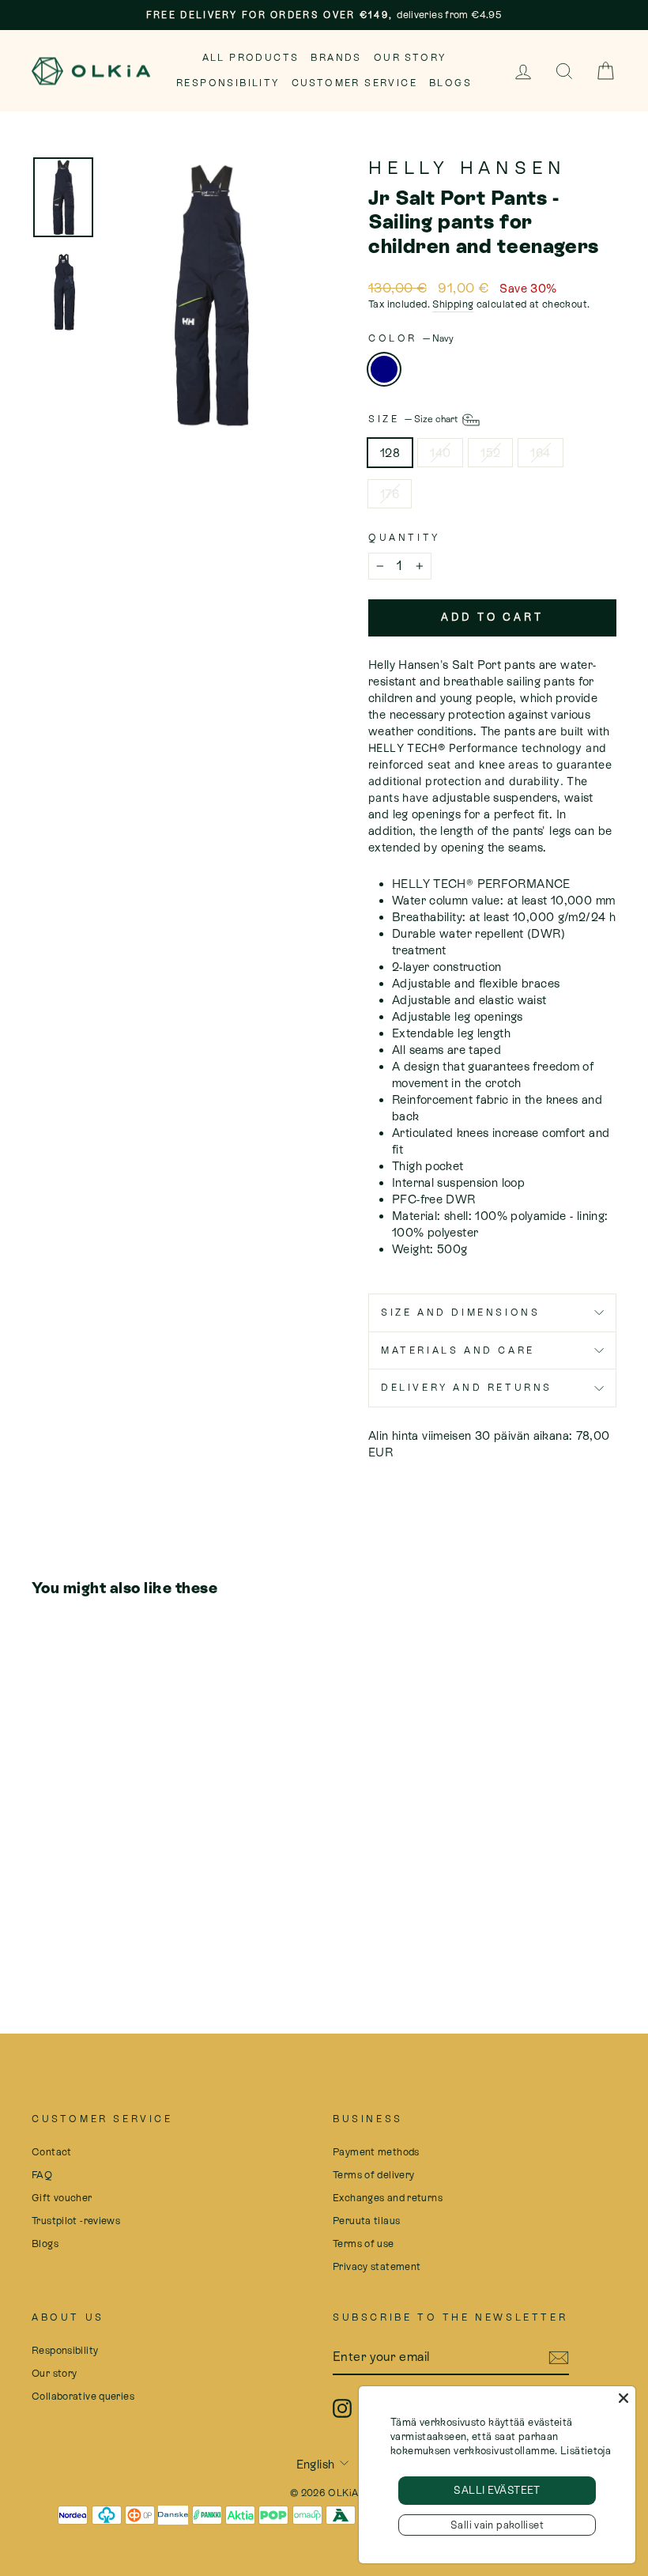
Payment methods (376, 2152)
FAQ (42, 2175)
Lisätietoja (586, 2451)
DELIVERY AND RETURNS (467, 1388)
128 (390, 453)
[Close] (624, 2398)
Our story (410, 58)
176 (390, 494)
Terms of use (364, 2244)
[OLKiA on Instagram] (342, 2408)
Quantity (404, 538)
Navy (384, 369)
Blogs (450, 83)
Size (414, 419)
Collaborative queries (83, 2396)
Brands (336, 58)
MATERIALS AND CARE (458, 1350)
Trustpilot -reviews (76, 2221)
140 (440, 453)
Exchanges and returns (388, 2198)
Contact (52, 2152)
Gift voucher (62, 2198)
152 (490, 453)
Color (411, 338)
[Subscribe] (559, 2358)
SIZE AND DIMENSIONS (460, 1313)
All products (251, 58)
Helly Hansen (467, 168)
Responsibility (228, 83)
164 (540, 453)
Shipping (453, 304)
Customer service (354, 83)
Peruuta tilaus (366, 2221)
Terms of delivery (373, 2175)
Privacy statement (377, 2266)
